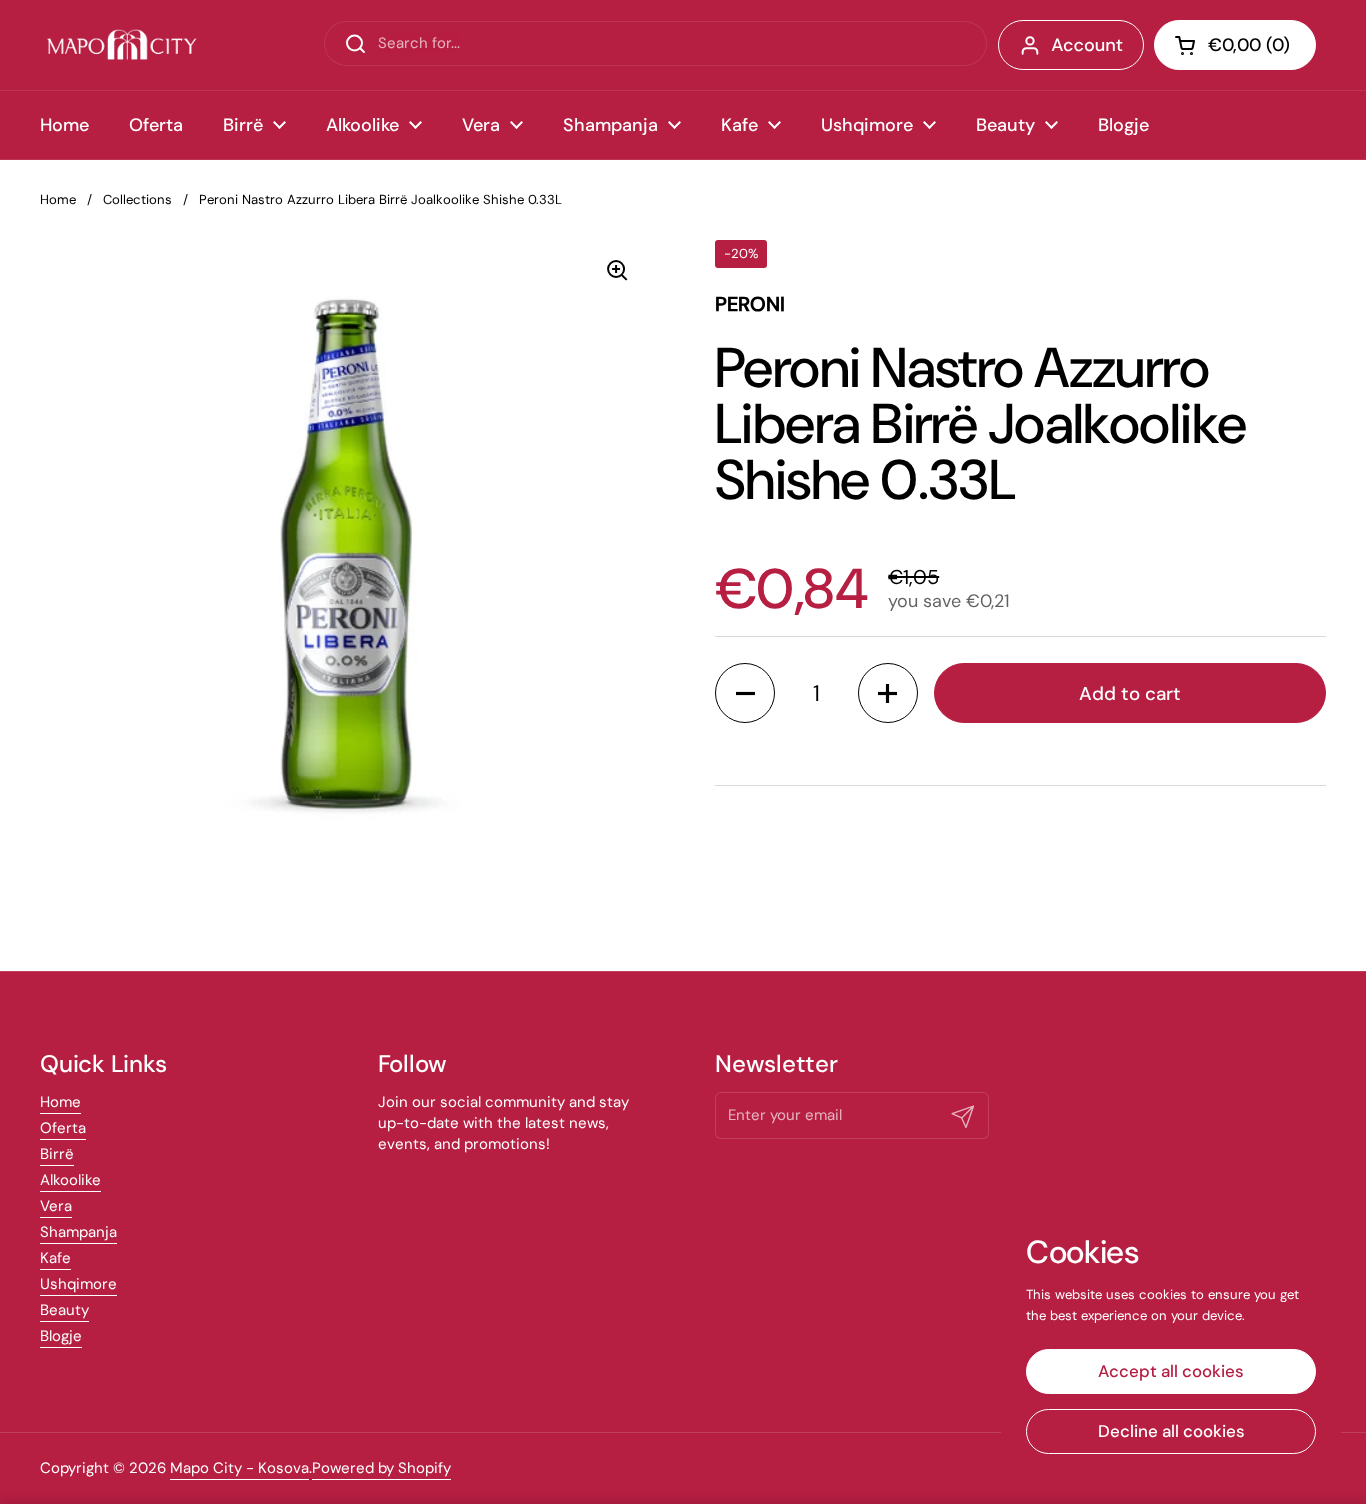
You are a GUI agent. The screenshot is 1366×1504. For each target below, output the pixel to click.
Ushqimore (78, 1284)
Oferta (63, 1128)
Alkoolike (70, 1180)
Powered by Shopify (381, 1468)
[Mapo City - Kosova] (121, 45)
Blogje (61, 1336)
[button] (1235, 45)
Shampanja (78, 1232)
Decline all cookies (1171, 1431)
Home (58, 199)
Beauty (64, 1310)
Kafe (55, 1258)
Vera (56, 1206)
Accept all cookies (1171, 1371)
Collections (137, 199)
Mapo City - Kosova (239, 1468)
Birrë (57, 1154)
